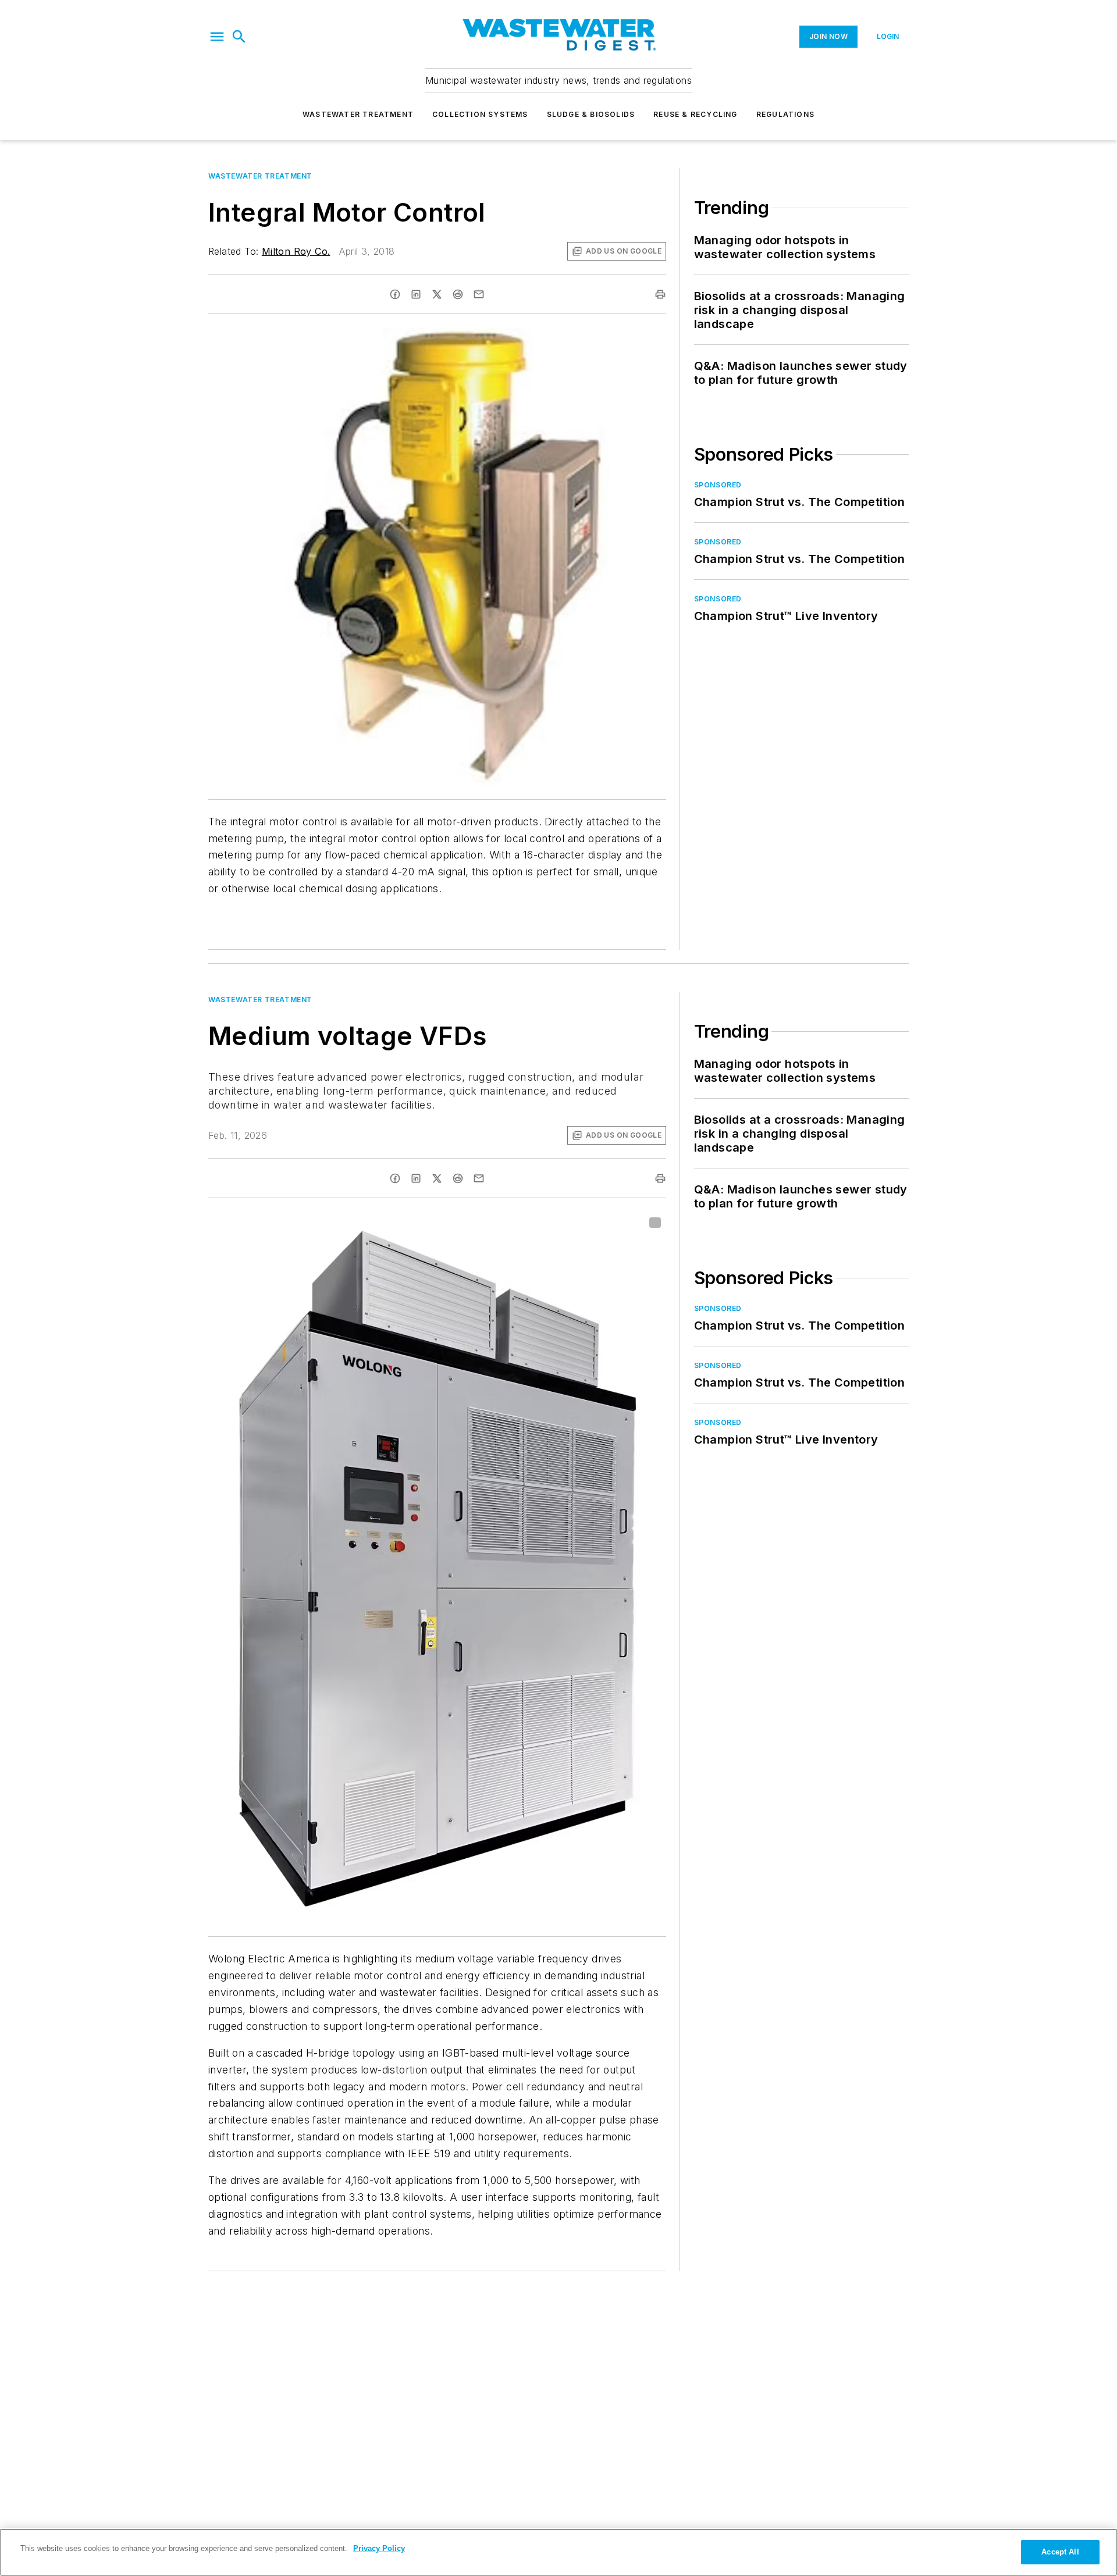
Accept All (1060, 2552)
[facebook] (395, 294)
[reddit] (458, 294)
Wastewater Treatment (358, 114)
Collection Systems (480, 114)
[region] (558, 2552)
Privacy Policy (379, 2548)
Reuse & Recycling (695, 114)
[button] (217, 37)
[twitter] (437, 294)
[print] (660, 294)
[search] (239, 37)
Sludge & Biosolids (591, 114)
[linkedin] (416, 294)
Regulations (785, 114)
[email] (479, 294)
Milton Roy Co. (296, 251)
